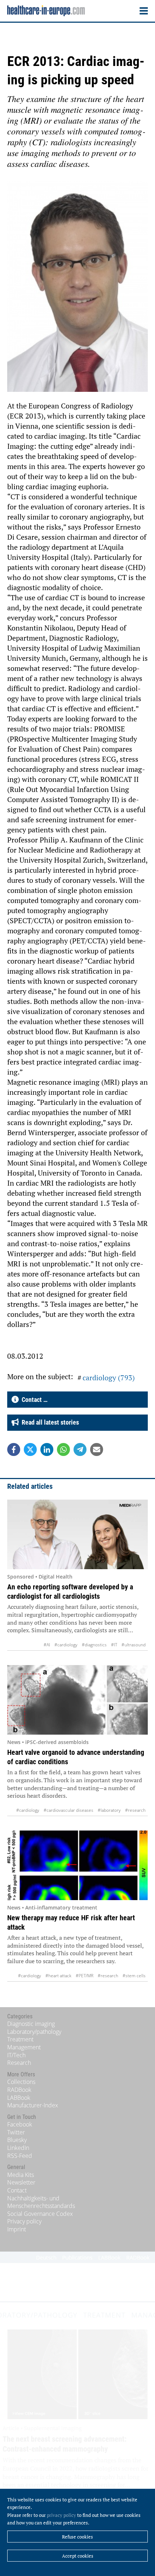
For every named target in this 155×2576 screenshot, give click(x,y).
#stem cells (134, 1976)
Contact (17, 2190)
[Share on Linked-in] (47, 1449)
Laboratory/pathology (34, 2032)
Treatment (20, 2039)
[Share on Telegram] (80, 1449)
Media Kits (21, 2175)
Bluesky (17, 2140)
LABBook (19, 2098)
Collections (21, 2082)
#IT (114, 1645)
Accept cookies (78, 2556)
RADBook (19, 2090)
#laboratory (109, 1810)
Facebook (20, 2124)
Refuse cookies (77, 2537)
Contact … (33, 1400)
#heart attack (58, 1976)
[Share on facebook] (14, 1449)
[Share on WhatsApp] (63, 1449)
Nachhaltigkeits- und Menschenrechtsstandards (41, 2202)
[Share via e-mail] (97, 1449)
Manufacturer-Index (33, 2105)
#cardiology (66, 1645)
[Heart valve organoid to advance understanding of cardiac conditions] (77, 1700)
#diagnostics (94, 1645)
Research (19, 2063)
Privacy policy (24, 2221)
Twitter (16, 2132)
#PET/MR (85, 1976)
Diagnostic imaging (31, 2024)
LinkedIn (18, 2148)
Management (24, 2047)
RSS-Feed (20, 2156)
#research (135, 1810)
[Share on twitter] (30, 1449)
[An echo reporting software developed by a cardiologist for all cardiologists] (77, 1535)
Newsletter (21, 2182)
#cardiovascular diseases (68, 1810)
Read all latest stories (49, 1422)
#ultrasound (134, 1645)
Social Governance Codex (40, 2214)
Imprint (17, 2229)
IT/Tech (16, 2055)
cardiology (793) (109, 1378)
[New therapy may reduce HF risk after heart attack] (77, 1865)
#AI (47, 1645)
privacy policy (61, 2515)
